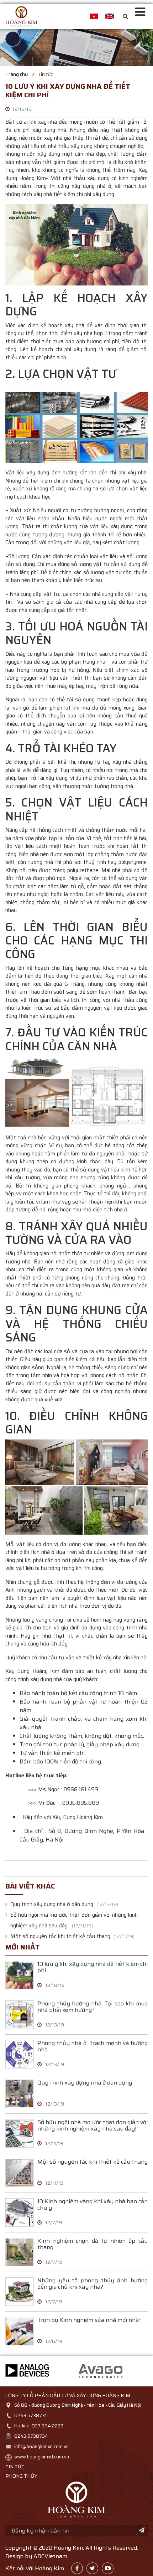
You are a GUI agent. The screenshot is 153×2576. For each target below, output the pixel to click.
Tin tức (45, 74)
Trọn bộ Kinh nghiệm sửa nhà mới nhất (89, 2321)
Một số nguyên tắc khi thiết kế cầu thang (61, 1936)
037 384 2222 (48, 2426)
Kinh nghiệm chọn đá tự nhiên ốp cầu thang (93, 2245)
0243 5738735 (31, 2415)
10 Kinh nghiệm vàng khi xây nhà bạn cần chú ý (93, 2205)
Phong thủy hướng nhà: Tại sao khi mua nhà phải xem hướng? (93, 2007)
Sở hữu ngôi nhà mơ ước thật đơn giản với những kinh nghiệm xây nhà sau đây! (93, 2126)
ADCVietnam (50, 2556)
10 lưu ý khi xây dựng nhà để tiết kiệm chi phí (93, 1968)
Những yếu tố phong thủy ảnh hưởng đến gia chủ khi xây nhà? (93, 2284)
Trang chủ (17, 74)
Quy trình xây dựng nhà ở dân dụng (52, 1904)
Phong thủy (21, 2476)
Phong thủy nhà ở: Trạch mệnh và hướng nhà (93, 2047)
